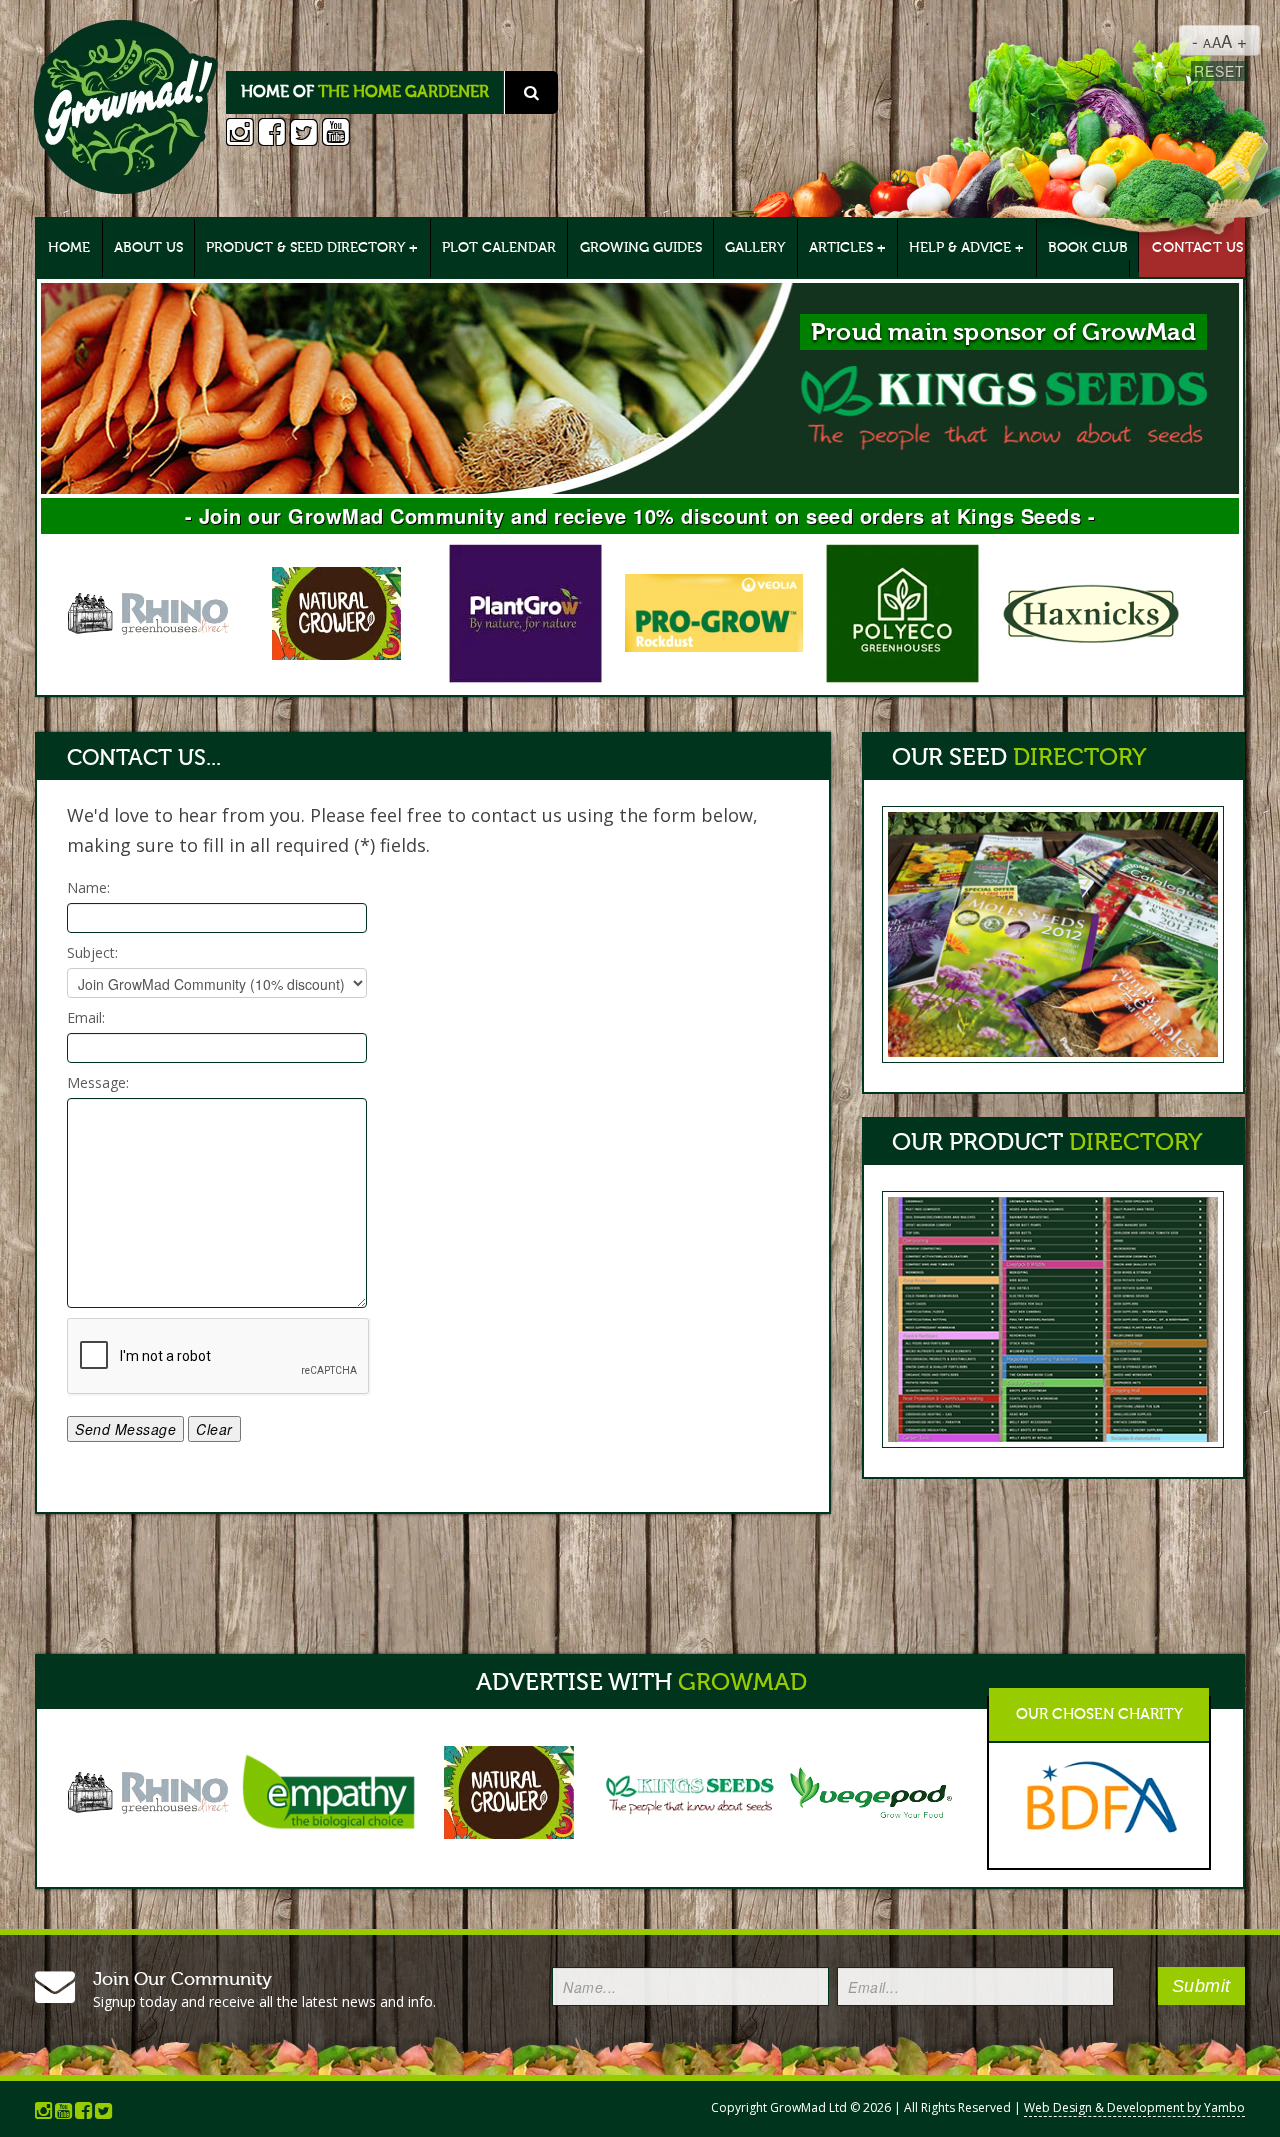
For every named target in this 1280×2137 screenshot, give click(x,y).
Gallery (755, 248)
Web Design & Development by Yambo (1134, 2107)
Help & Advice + (966, 248)
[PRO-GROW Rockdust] (719, 611)
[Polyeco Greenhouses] (907, 611)
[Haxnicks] (1096, 611)
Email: (86, 1017)
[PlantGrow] (530, 611)
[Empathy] (330, 1790)
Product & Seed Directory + (312, 248)
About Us (148, 248)
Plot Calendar (499, 248)
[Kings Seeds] (640, 355)
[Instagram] (240, 134)
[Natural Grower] (342, 611)
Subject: (92, 952)
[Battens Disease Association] (1092, 1795)
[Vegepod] (871, 1790)
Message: (98, 1082)
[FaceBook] (272, 134)
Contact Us (1197, 248)
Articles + (847, 248)
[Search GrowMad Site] (126, 105)
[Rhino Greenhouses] (153, 611)
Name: (88, 887)
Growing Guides (641, 248)
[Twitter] (304, 134)
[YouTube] (336, 134)
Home (69, 248)
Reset (1219, 71)
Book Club (1088, 248)
